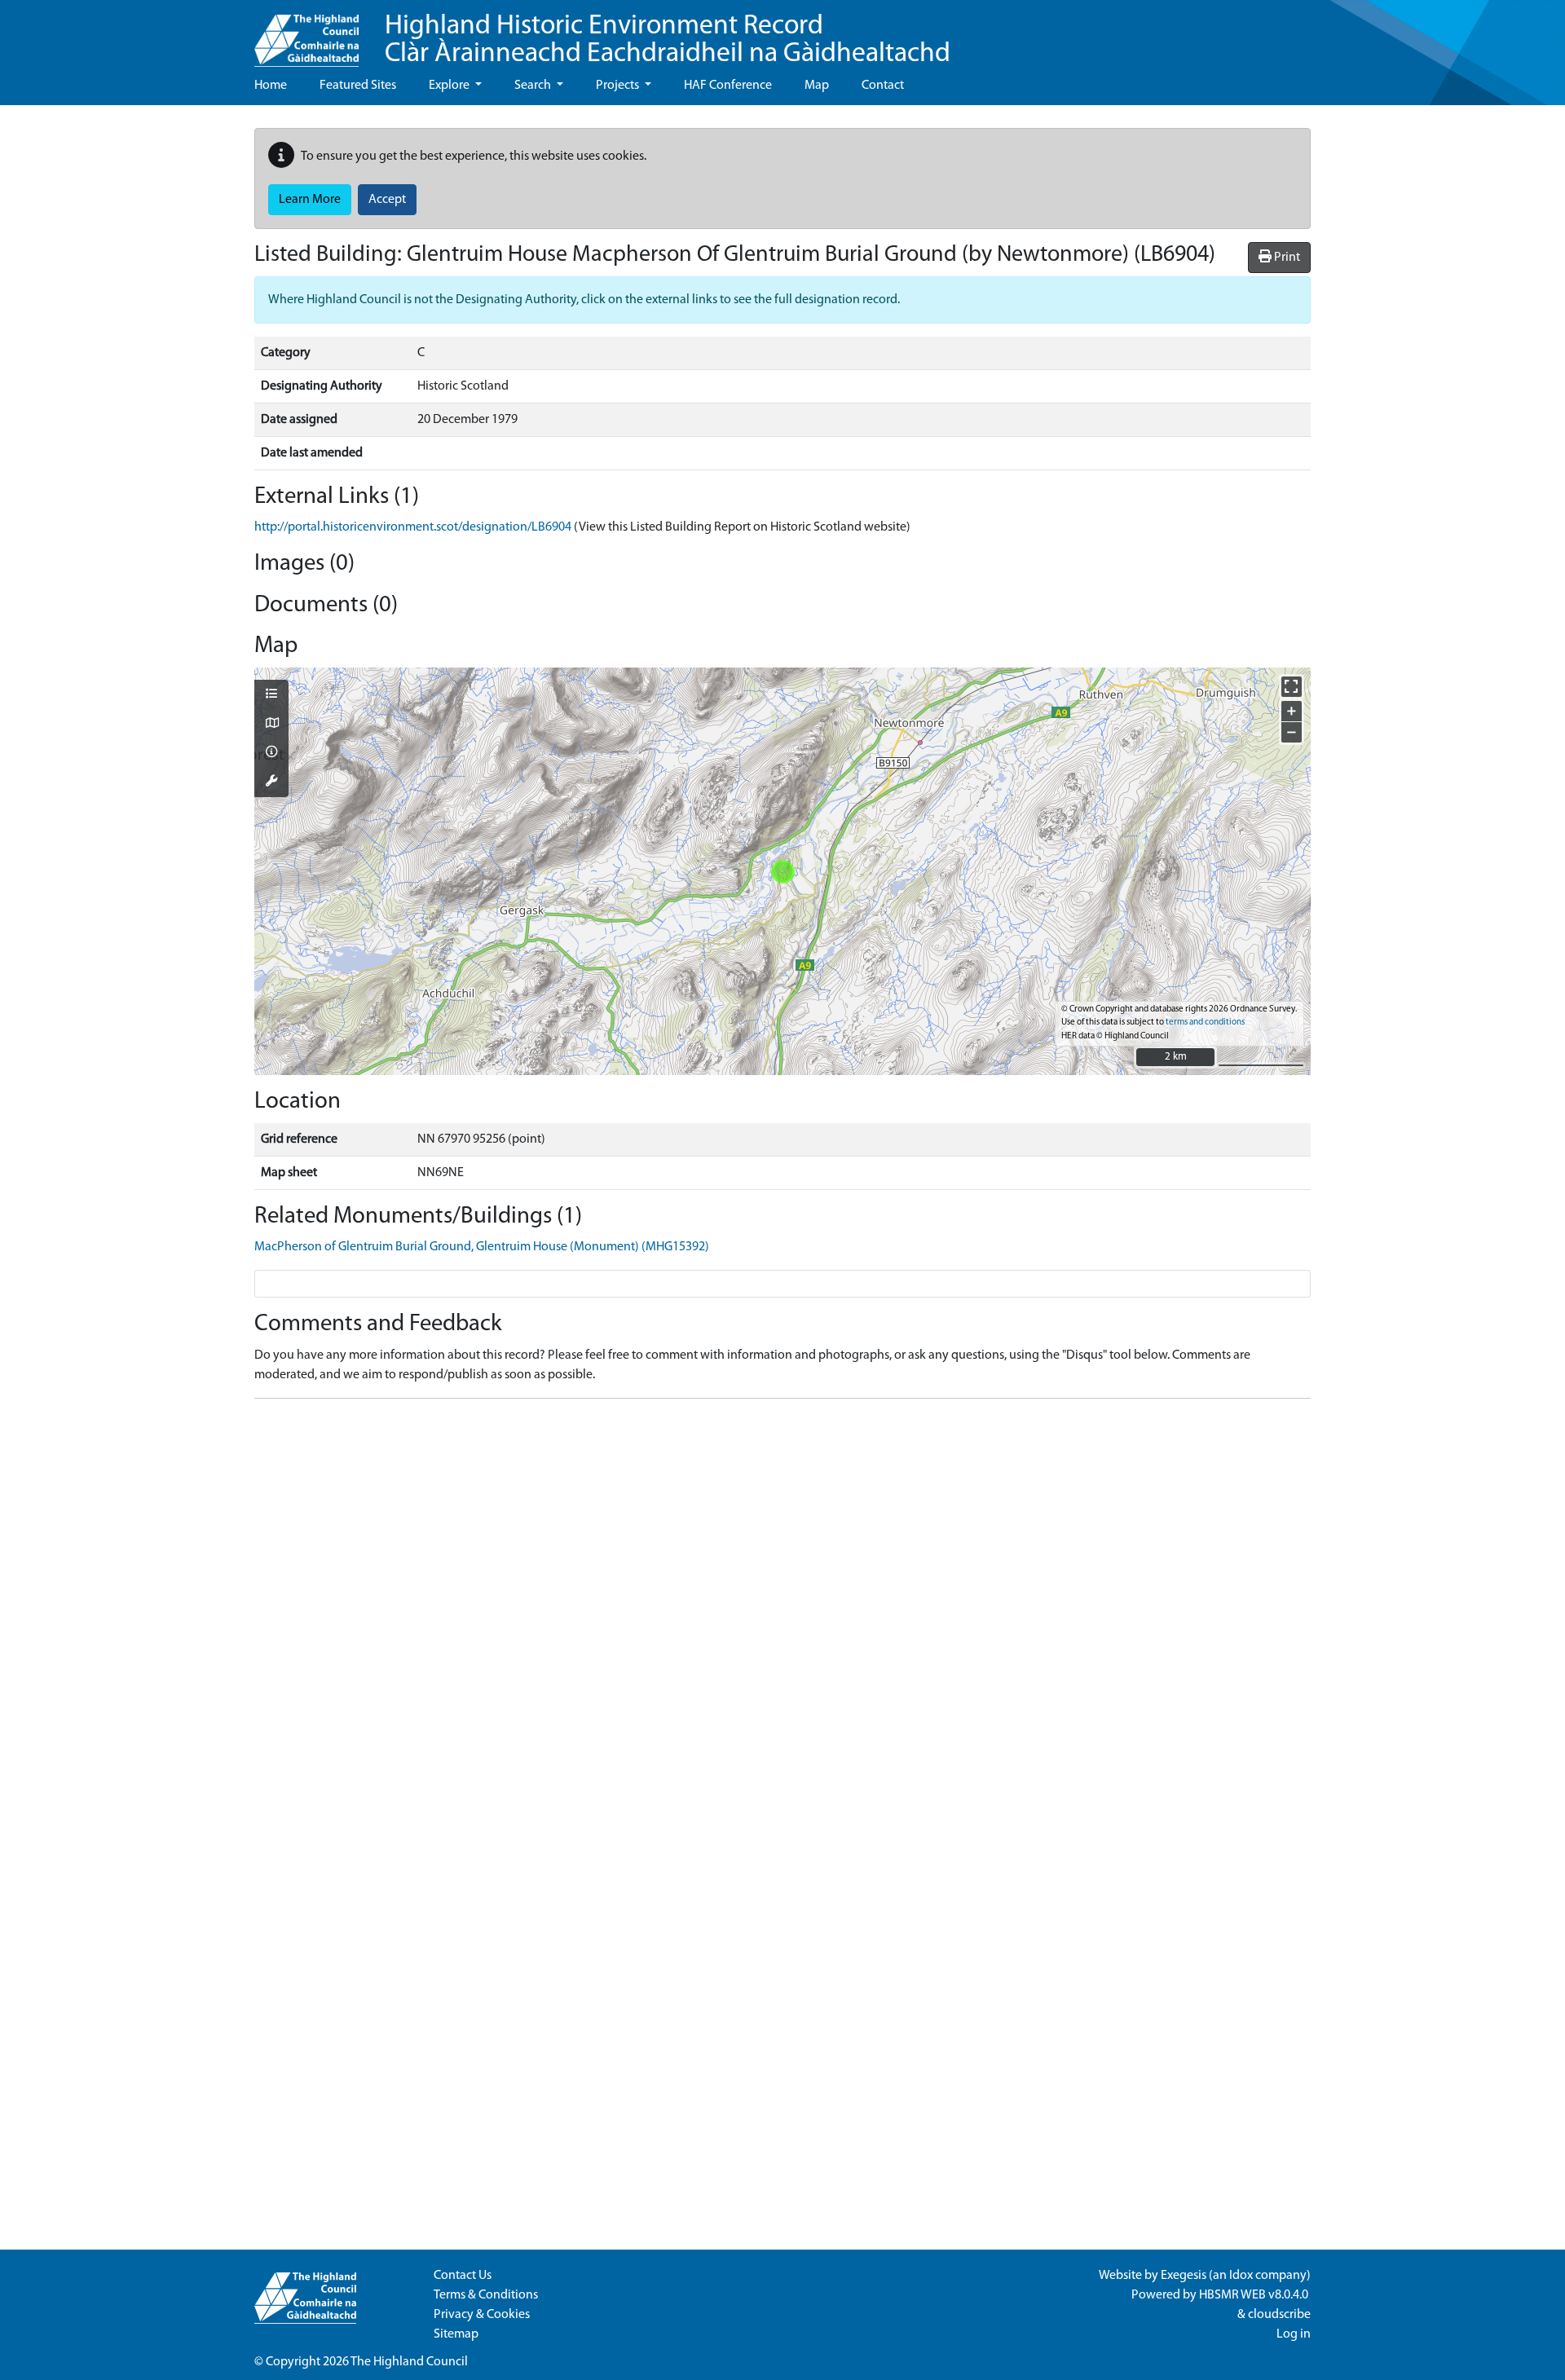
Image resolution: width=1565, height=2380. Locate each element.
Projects (619, 86)
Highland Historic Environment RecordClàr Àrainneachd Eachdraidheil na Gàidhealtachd (668, 40)
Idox (1241, 2276)
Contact (883, 86)
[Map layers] (271, 695)
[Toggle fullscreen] (1292, 687)
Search (534, 86)
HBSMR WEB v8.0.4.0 (1255, 2295)
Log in (1294, 2334)
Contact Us (463, 2276)
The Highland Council (409, 2362)
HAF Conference (728, 86)
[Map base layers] (271, 725)
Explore (450, 86)
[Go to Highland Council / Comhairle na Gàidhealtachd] (306, 33)
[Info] (271, 753)
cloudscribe (1279, 2315)
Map (817, 86)
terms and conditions (1205, 1023)
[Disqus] (782, 1615)
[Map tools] (271, 782)
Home (271, 86)
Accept (387, 200)
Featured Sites (358, 86)
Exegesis (1184, 2276)
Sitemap (456, 2334)
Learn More (310, 200)
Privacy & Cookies (482, 2315)
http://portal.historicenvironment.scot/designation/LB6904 (413, 527)
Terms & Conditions (486, 2295)
